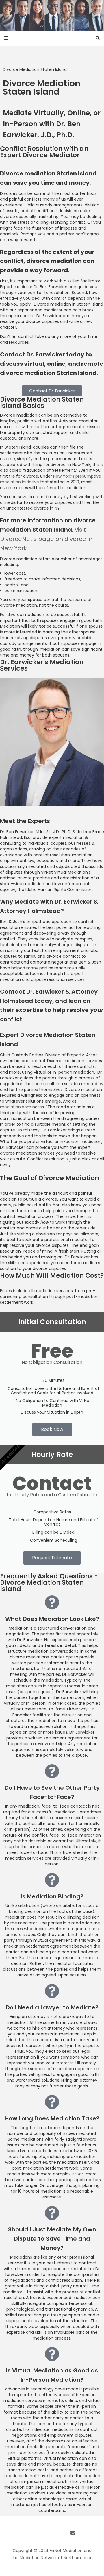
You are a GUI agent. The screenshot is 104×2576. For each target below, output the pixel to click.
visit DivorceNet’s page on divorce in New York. (46, 539)
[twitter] (42, 2533)
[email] (73, 2533)
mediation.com (16, 1107)
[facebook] (31, 2533)
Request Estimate (52, 1558)
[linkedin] (52, 2533)
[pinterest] (62, 2533)
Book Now (52, 1429)
